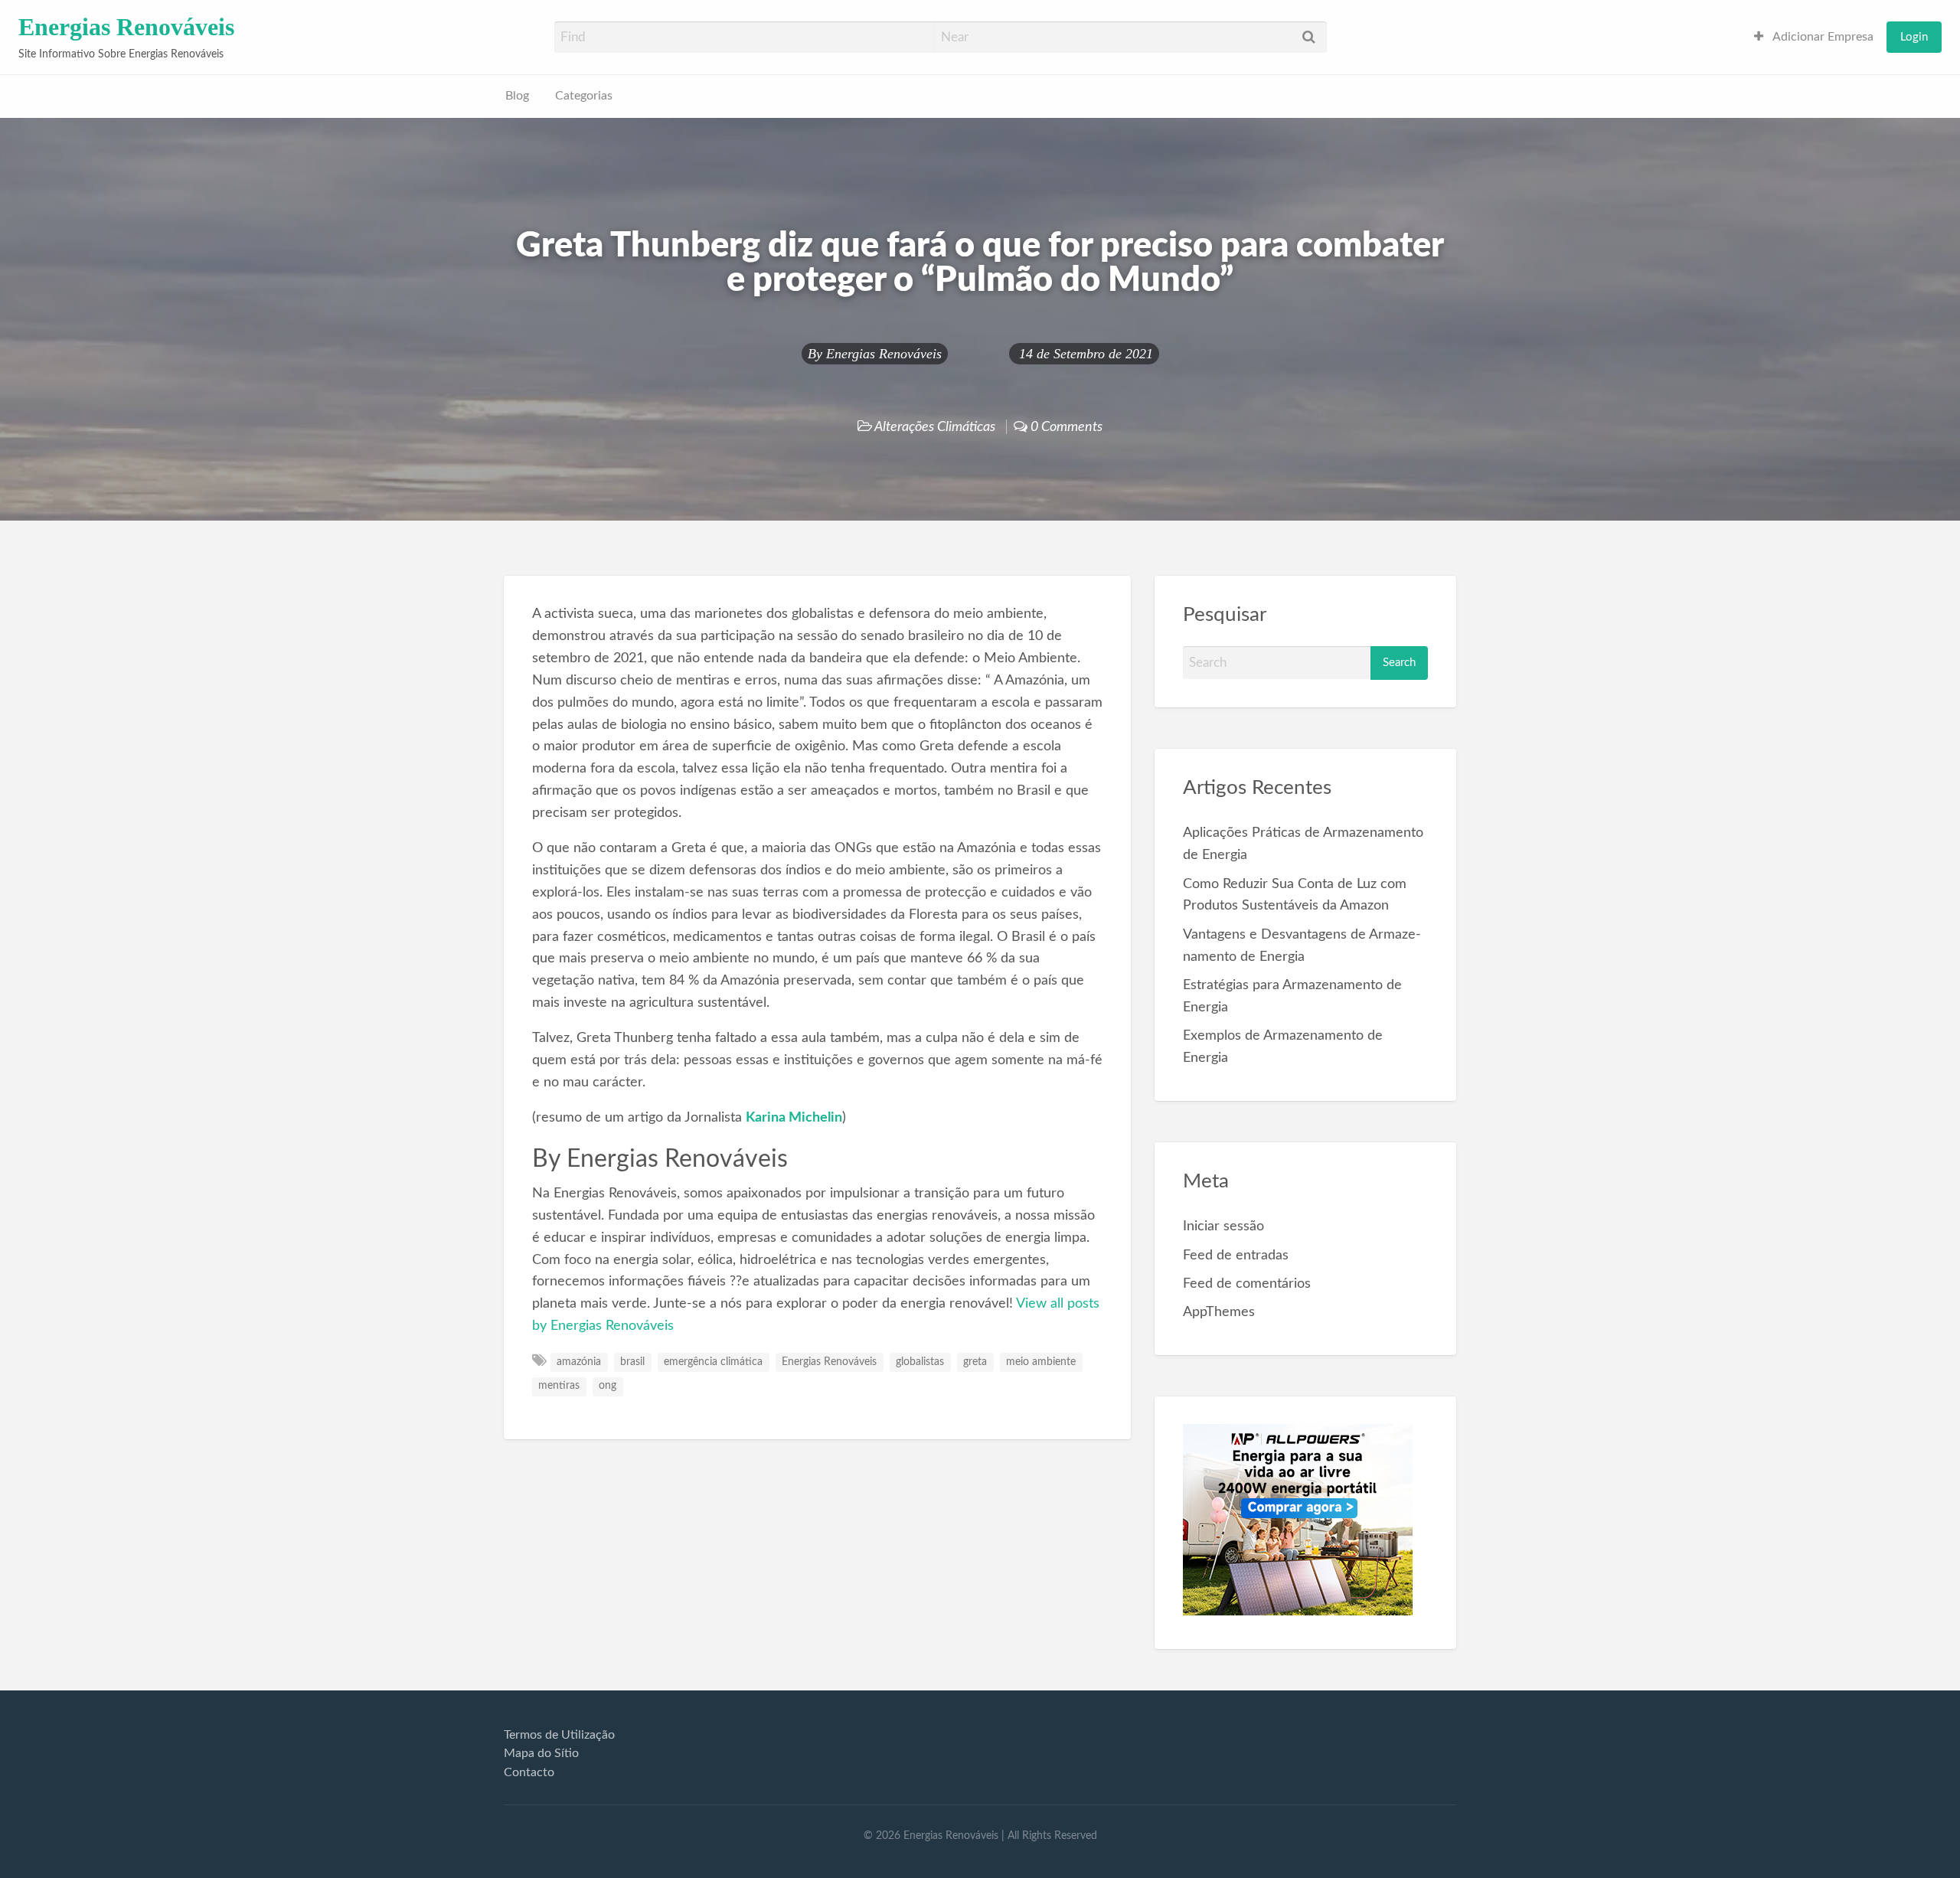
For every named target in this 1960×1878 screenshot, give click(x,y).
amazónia (579, 1362)
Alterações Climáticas (935, 427)
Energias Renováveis (126, 27)
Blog (517, 96)
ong (608, 1386)
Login (1914, 37)
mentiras (559, 1386)
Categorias (584, 96)
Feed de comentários (1247, 1284)
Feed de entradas (1236, 1255)
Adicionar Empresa (1822, 37)
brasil (632, 1362)
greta (975, 1362)
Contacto (529, 1772)
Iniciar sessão (1223, 1226)
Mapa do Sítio (541, 1753)
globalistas (920, 1362)
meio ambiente (1041, 1362)
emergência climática (713, 1362)
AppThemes (1219, 1312)
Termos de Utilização (559, 1735)
